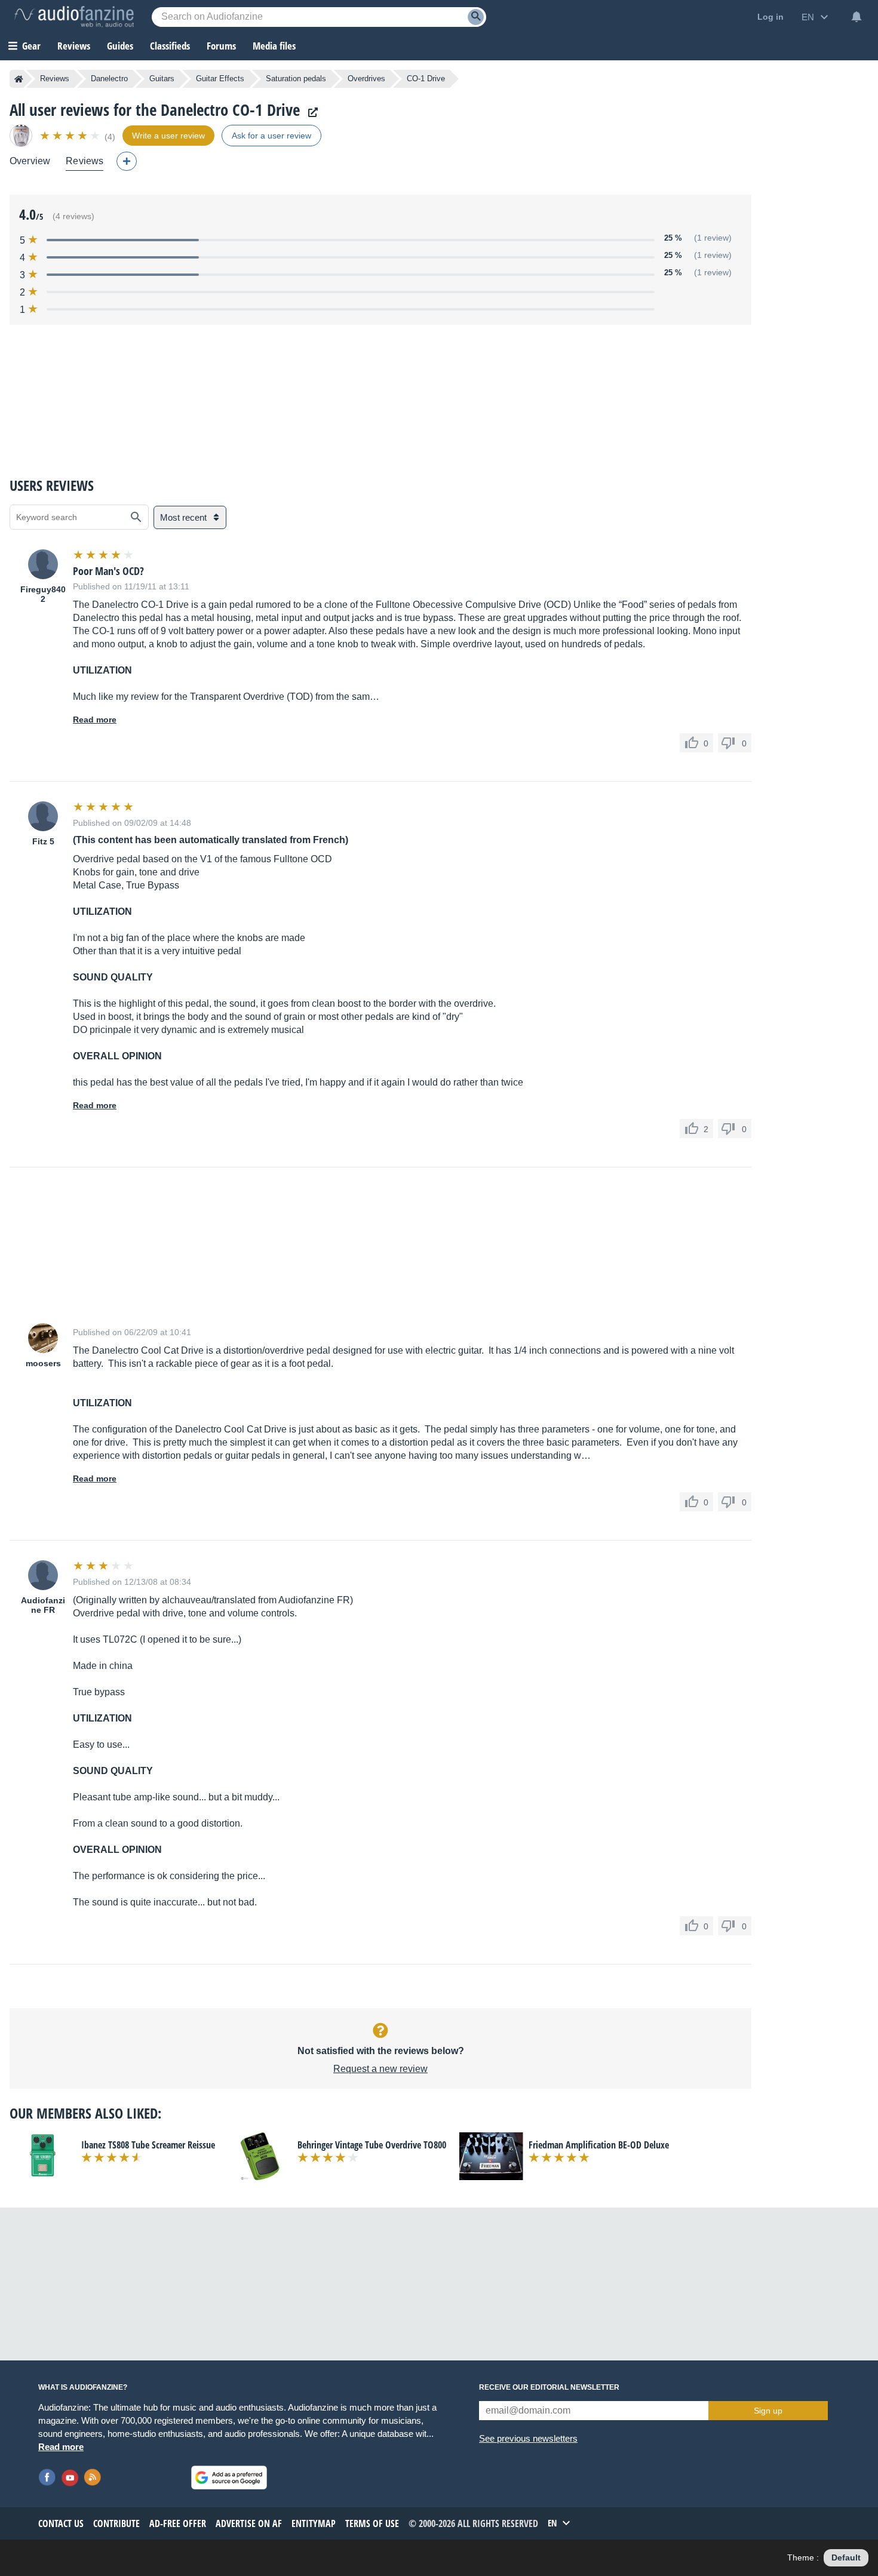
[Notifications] (856, 17)
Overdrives (366, 79)
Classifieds (170, 46)
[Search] (476, 17)
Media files (274, 46)
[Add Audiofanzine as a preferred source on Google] (229, 2477)
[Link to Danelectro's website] (310, 113)
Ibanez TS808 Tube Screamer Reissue (148, 2145)
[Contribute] (127, 161)
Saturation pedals (296, 79)
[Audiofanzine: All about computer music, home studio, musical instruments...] (74, 17)
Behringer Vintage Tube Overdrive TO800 (372, 2145)
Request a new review (380, 2069)
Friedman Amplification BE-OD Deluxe (599, 2145)
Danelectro (109, 79)
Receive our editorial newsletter (549, 2387)
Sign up (768, 2411)
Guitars (162, 79)
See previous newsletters (528, 2438)
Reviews (74, 46)
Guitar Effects (220, 79)
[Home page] (19, 79)
